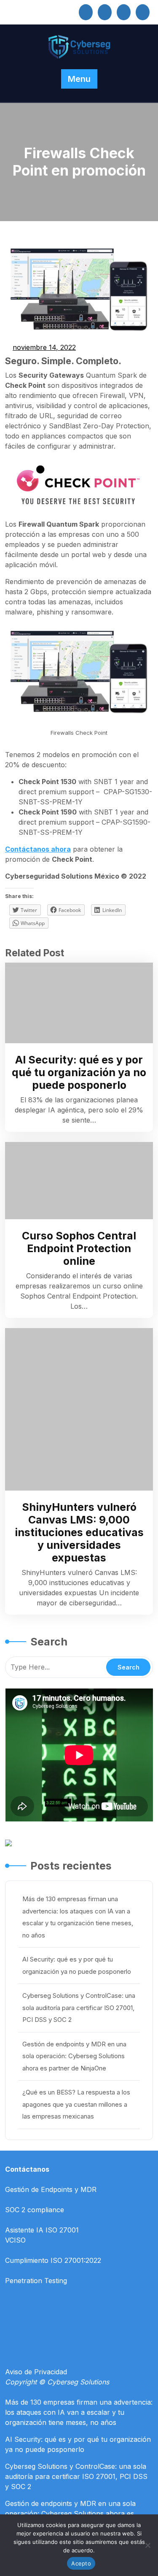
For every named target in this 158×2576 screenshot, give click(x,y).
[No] (147, 2545)
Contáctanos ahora (38, 849)
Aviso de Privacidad (36, 2372)
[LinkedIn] (86, 12)
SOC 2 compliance (35, 2210)
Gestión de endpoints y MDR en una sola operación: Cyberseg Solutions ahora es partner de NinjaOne (74, 2056)
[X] (105, 12)
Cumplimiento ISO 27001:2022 (53, 2260)
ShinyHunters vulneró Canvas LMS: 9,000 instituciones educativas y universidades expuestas (79, 1532)
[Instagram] (124, 12)
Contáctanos (27, 2169)
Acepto (81, 2563)
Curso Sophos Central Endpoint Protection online (79, 1248)
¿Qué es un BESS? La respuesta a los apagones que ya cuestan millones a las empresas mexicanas (76, 2104)
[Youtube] (143, 12)
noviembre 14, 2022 (45, 348)
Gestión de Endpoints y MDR (51, 2189)
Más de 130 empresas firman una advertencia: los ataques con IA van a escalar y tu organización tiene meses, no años (79, 2412)
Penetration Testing (36, 2281)
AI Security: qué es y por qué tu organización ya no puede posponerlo (79, 1072)
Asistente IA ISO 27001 (42, 2230)
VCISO (15, 2240)
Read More (75, 1003)
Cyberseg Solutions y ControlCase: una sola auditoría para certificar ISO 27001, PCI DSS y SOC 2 (79, 2008)
